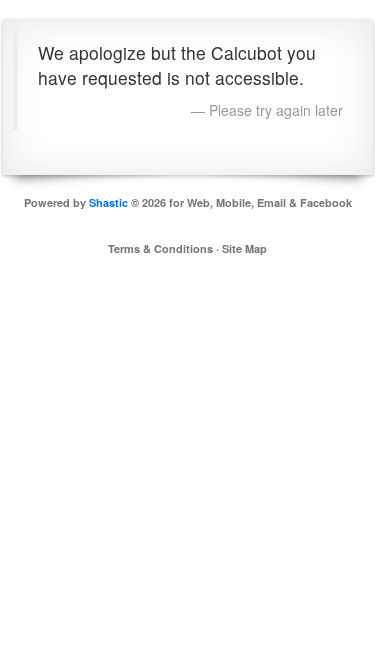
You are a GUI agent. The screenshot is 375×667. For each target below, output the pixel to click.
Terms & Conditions (160, 248)
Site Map (244, 248)
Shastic (108, 202)
